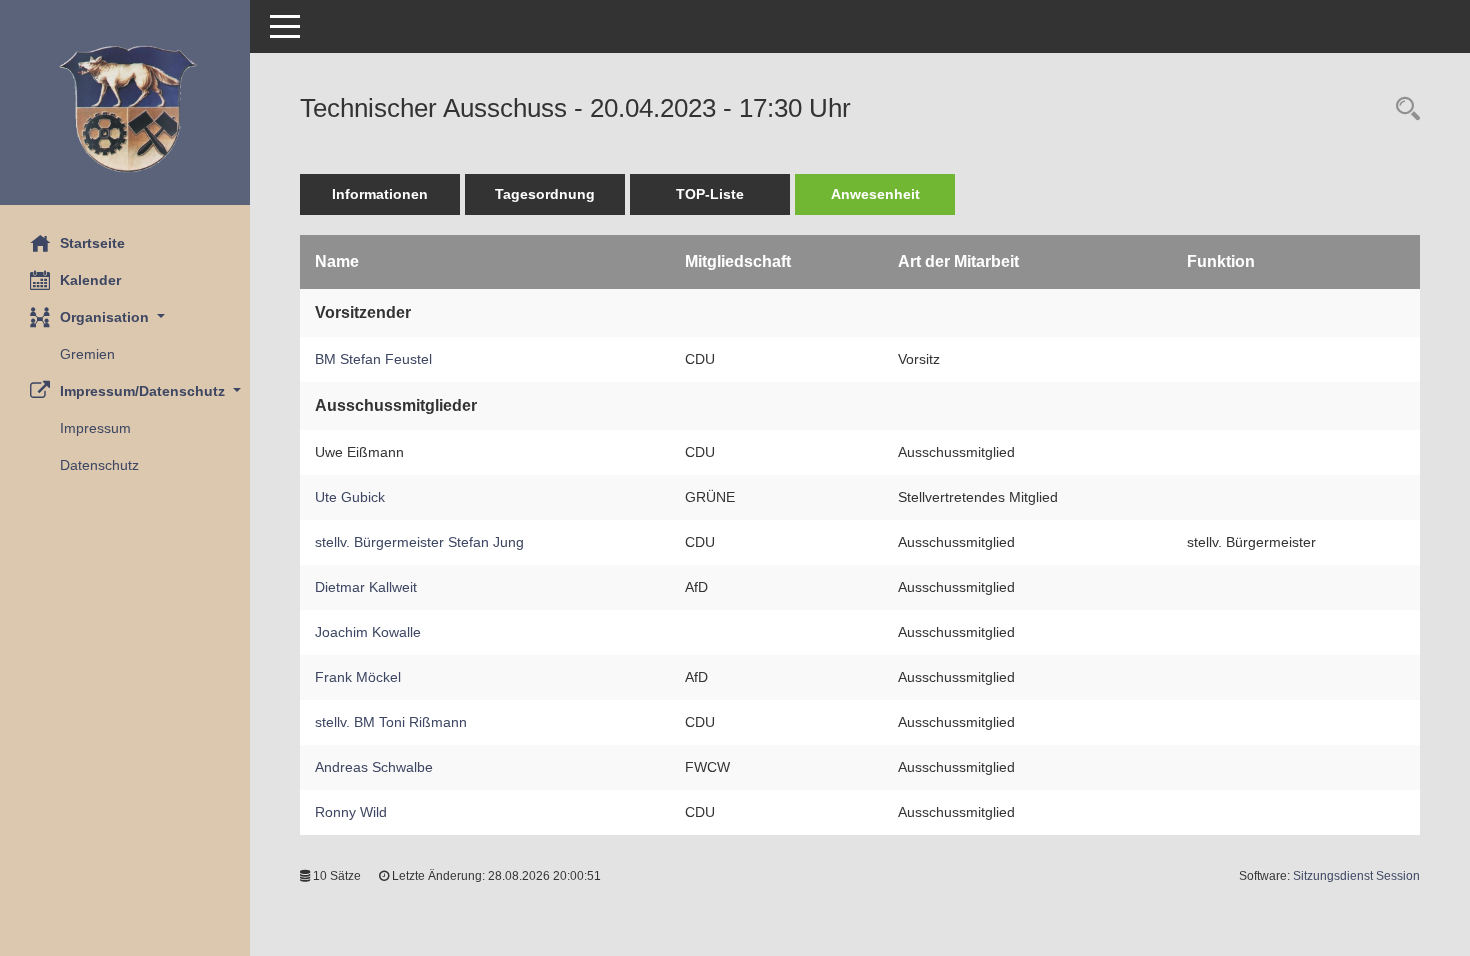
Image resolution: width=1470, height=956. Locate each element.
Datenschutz (99, 465)
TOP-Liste (710, 194)
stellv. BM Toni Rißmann (391, 722)
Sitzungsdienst (1356, 876)
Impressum (95, 428)
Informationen (380, 194)
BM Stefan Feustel (373, 359)
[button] (125, 317)
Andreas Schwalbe (374, 767)
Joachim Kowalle (368, 632)
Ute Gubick (350, 497)
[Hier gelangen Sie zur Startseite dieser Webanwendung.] (125, 110)
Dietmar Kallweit (366, 587)
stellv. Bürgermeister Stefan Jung (419, 542)
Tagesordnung (545, 194)
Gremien (87, 354)
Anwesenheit (875, 194)
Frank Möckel (358, 677)
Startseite (92, 243)
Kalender (90, 280)
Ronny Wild (351, 812)
